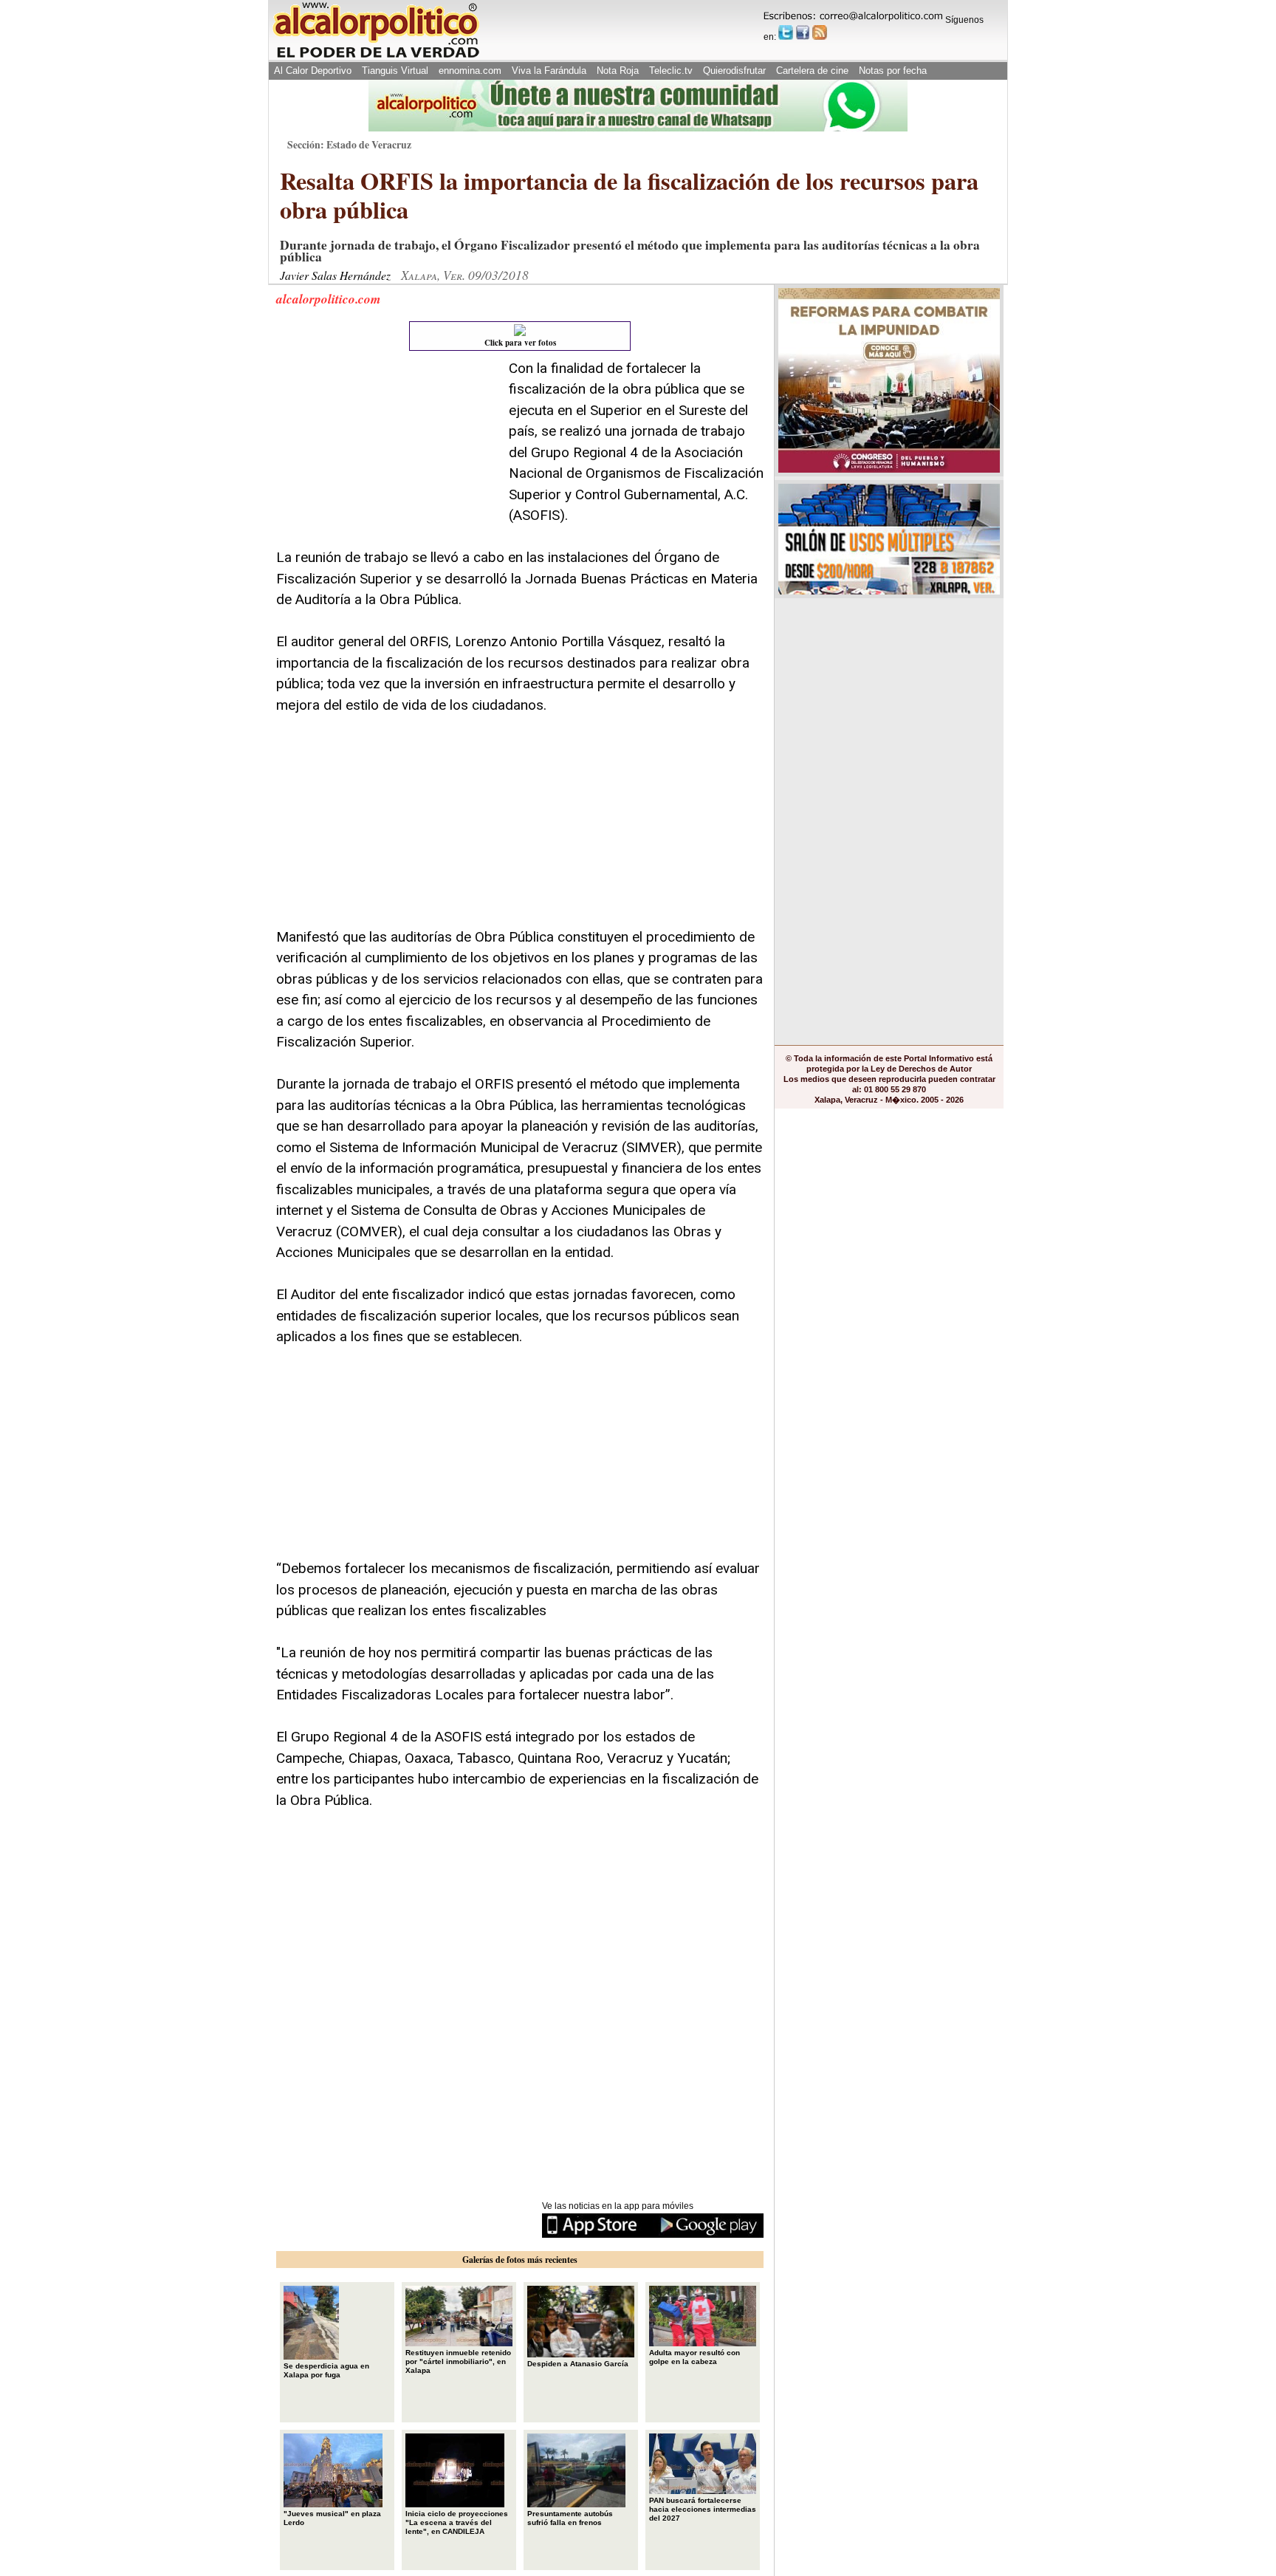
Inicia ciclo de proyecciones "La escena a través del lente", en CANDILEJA (457, 2522)
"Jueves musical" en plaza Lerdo (332, 2518)
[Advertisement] (387, 451)
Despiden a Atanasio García (578, 2364)
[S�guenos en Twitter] (786, 32)
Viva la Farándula (549, 71)
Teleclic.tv (671, 71)
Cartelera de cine (812, 71)
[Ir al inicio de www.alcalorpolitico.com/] (376, 56)
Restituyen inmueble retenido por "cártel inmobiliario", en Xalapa (458, 2361)
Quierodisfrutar (734, 71)
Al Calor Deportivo (313, 71)
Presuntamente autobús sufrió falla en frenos (570, 2518)
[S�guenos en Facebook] (803, 32)
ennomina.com (470, 71)
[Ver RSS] (820, 32)
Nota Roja (618, 71)
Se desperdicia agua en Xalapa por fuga (326, 2370)
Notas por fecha (893, 71)
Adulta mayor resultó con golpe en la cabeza (694, 2357)
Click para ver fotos (520, 343)
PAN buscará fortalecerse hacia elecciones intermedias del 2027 (703, 2509)
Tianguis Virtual (395, 71)
